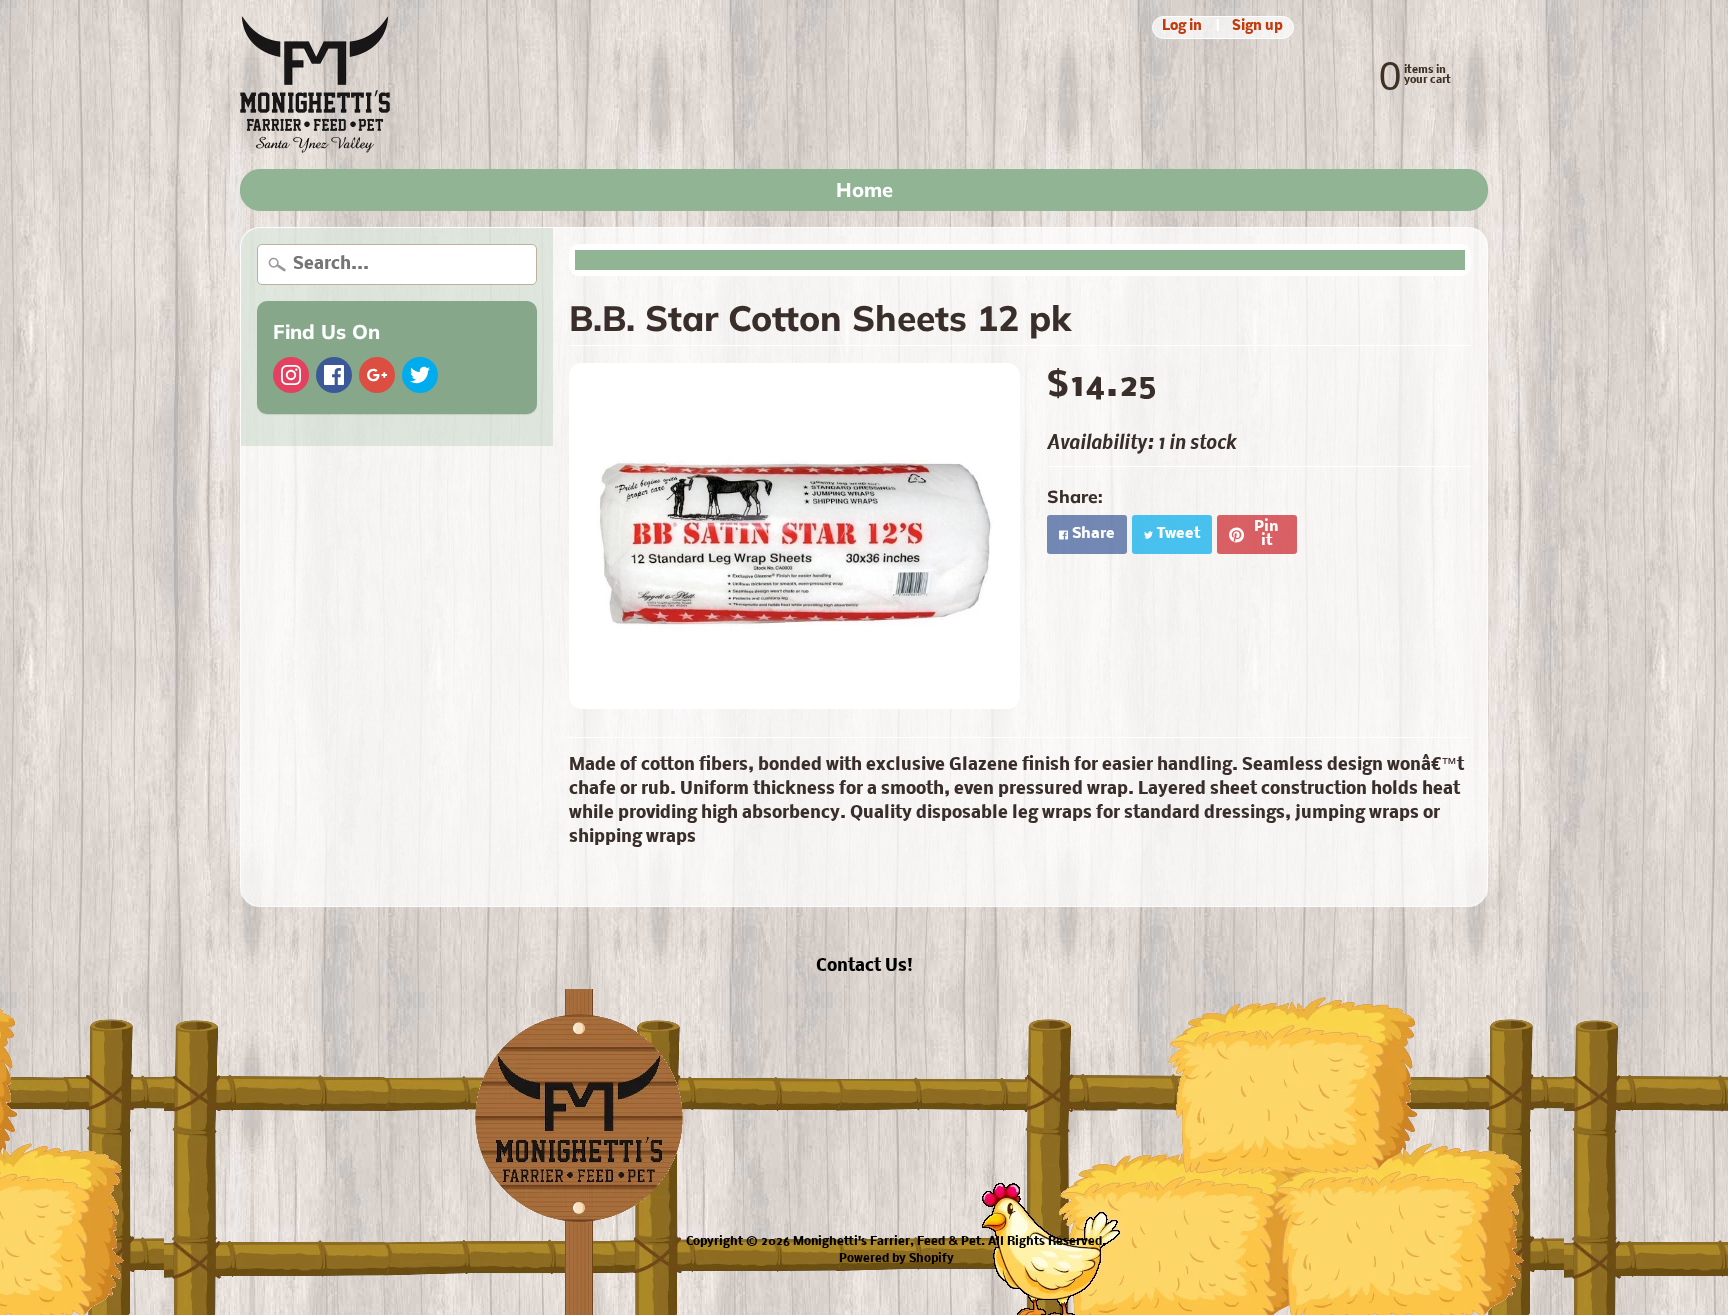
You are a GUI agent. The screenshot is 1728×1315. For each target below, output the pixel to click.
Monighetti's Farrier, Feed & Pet (887, 1242)
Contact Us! (864, 966)
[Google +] (377, 375)
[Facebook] (334, 375)
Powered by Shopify (896, 1259)
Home (864, 189)
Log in (1182, 27)
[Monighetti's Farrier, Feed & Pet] (315, 84)
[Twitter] (420, 375)
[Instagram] (291, 375)
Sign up (1257, 27)
